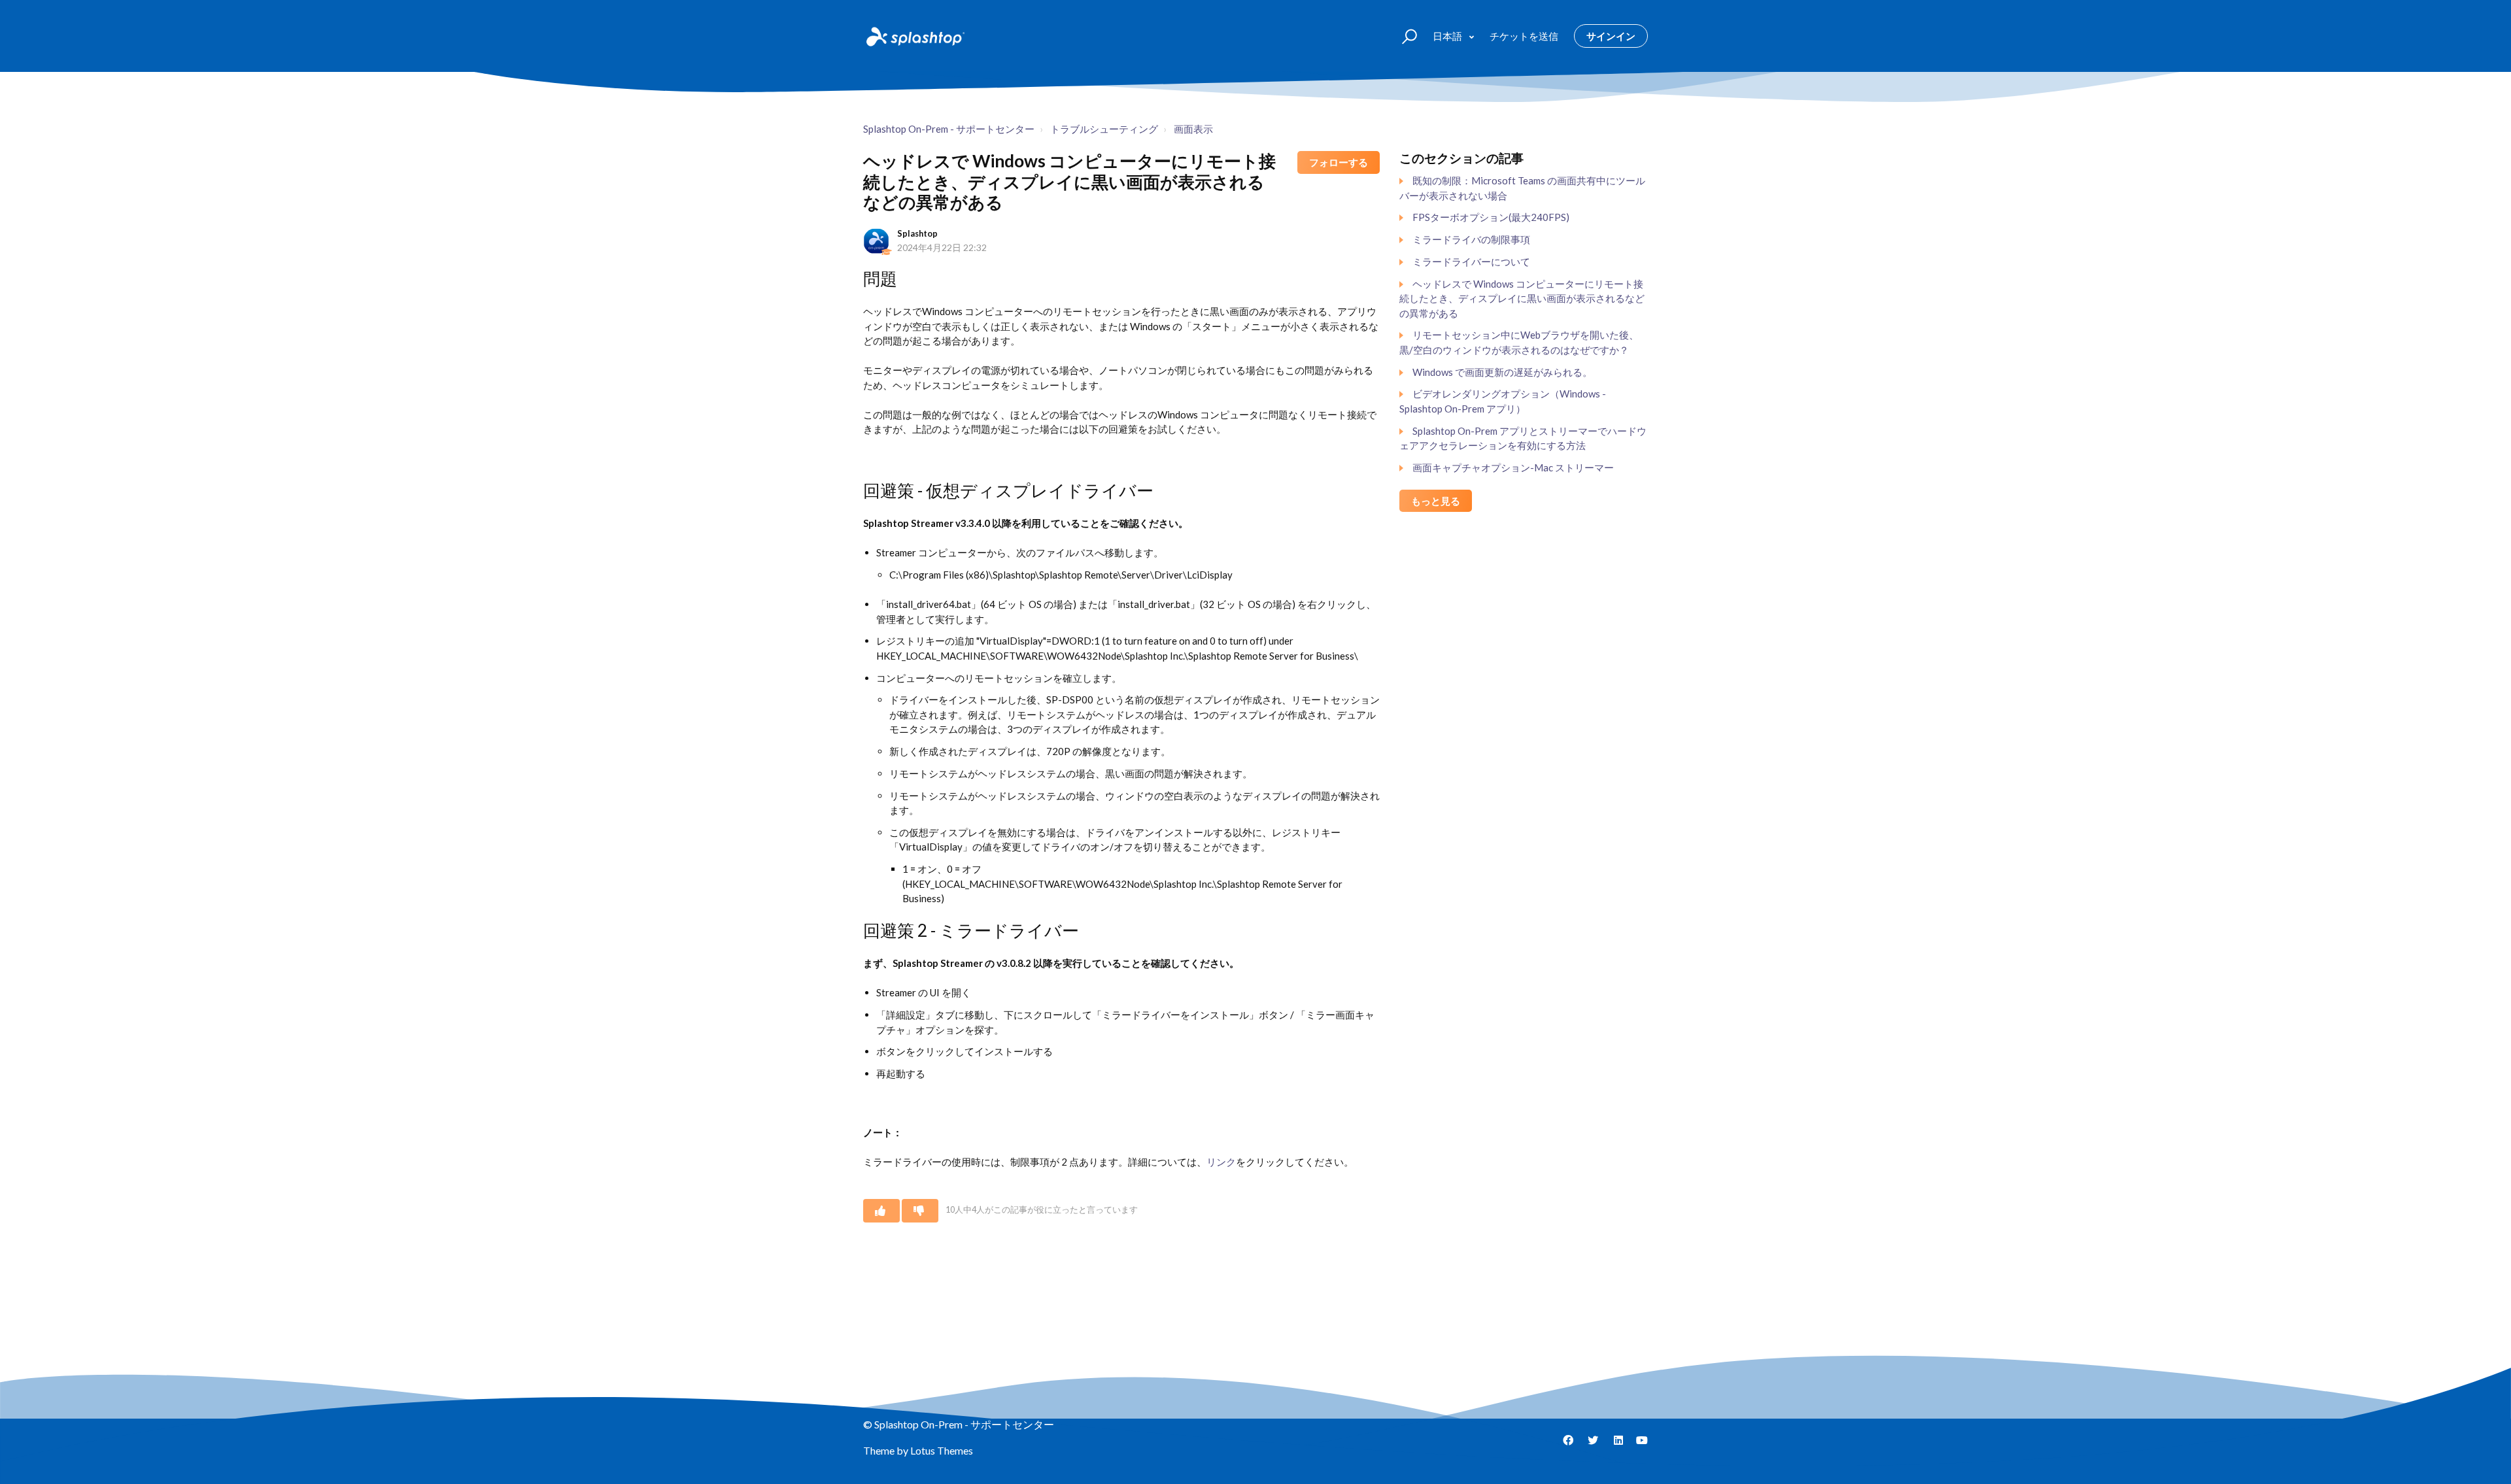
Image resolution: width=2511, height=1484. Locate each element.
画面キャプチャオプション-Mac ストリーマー (1513, 467)
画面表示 (1193, 129)
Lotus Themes (942, 1450)
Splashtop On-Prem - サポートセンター (949, 129)
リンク (1221, 1162)
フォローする (1339, 162)
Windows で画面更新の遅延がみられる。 (1502, 372)
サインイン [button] (1611, 36)
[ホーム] (914, 36)
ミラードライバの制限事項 (1471, 239)
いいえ (920, 1211)
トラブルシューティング (1104, 129)
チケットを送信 (1524, 36)
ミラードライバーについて (1471, 261)
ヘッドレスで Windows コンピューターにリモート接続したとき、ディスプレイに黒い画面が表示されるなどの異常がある (1522, 298)
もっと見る (1436, 501)
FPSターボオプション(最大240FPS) (1491, 217)
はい (881, 1211)
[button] (1404, 36)
